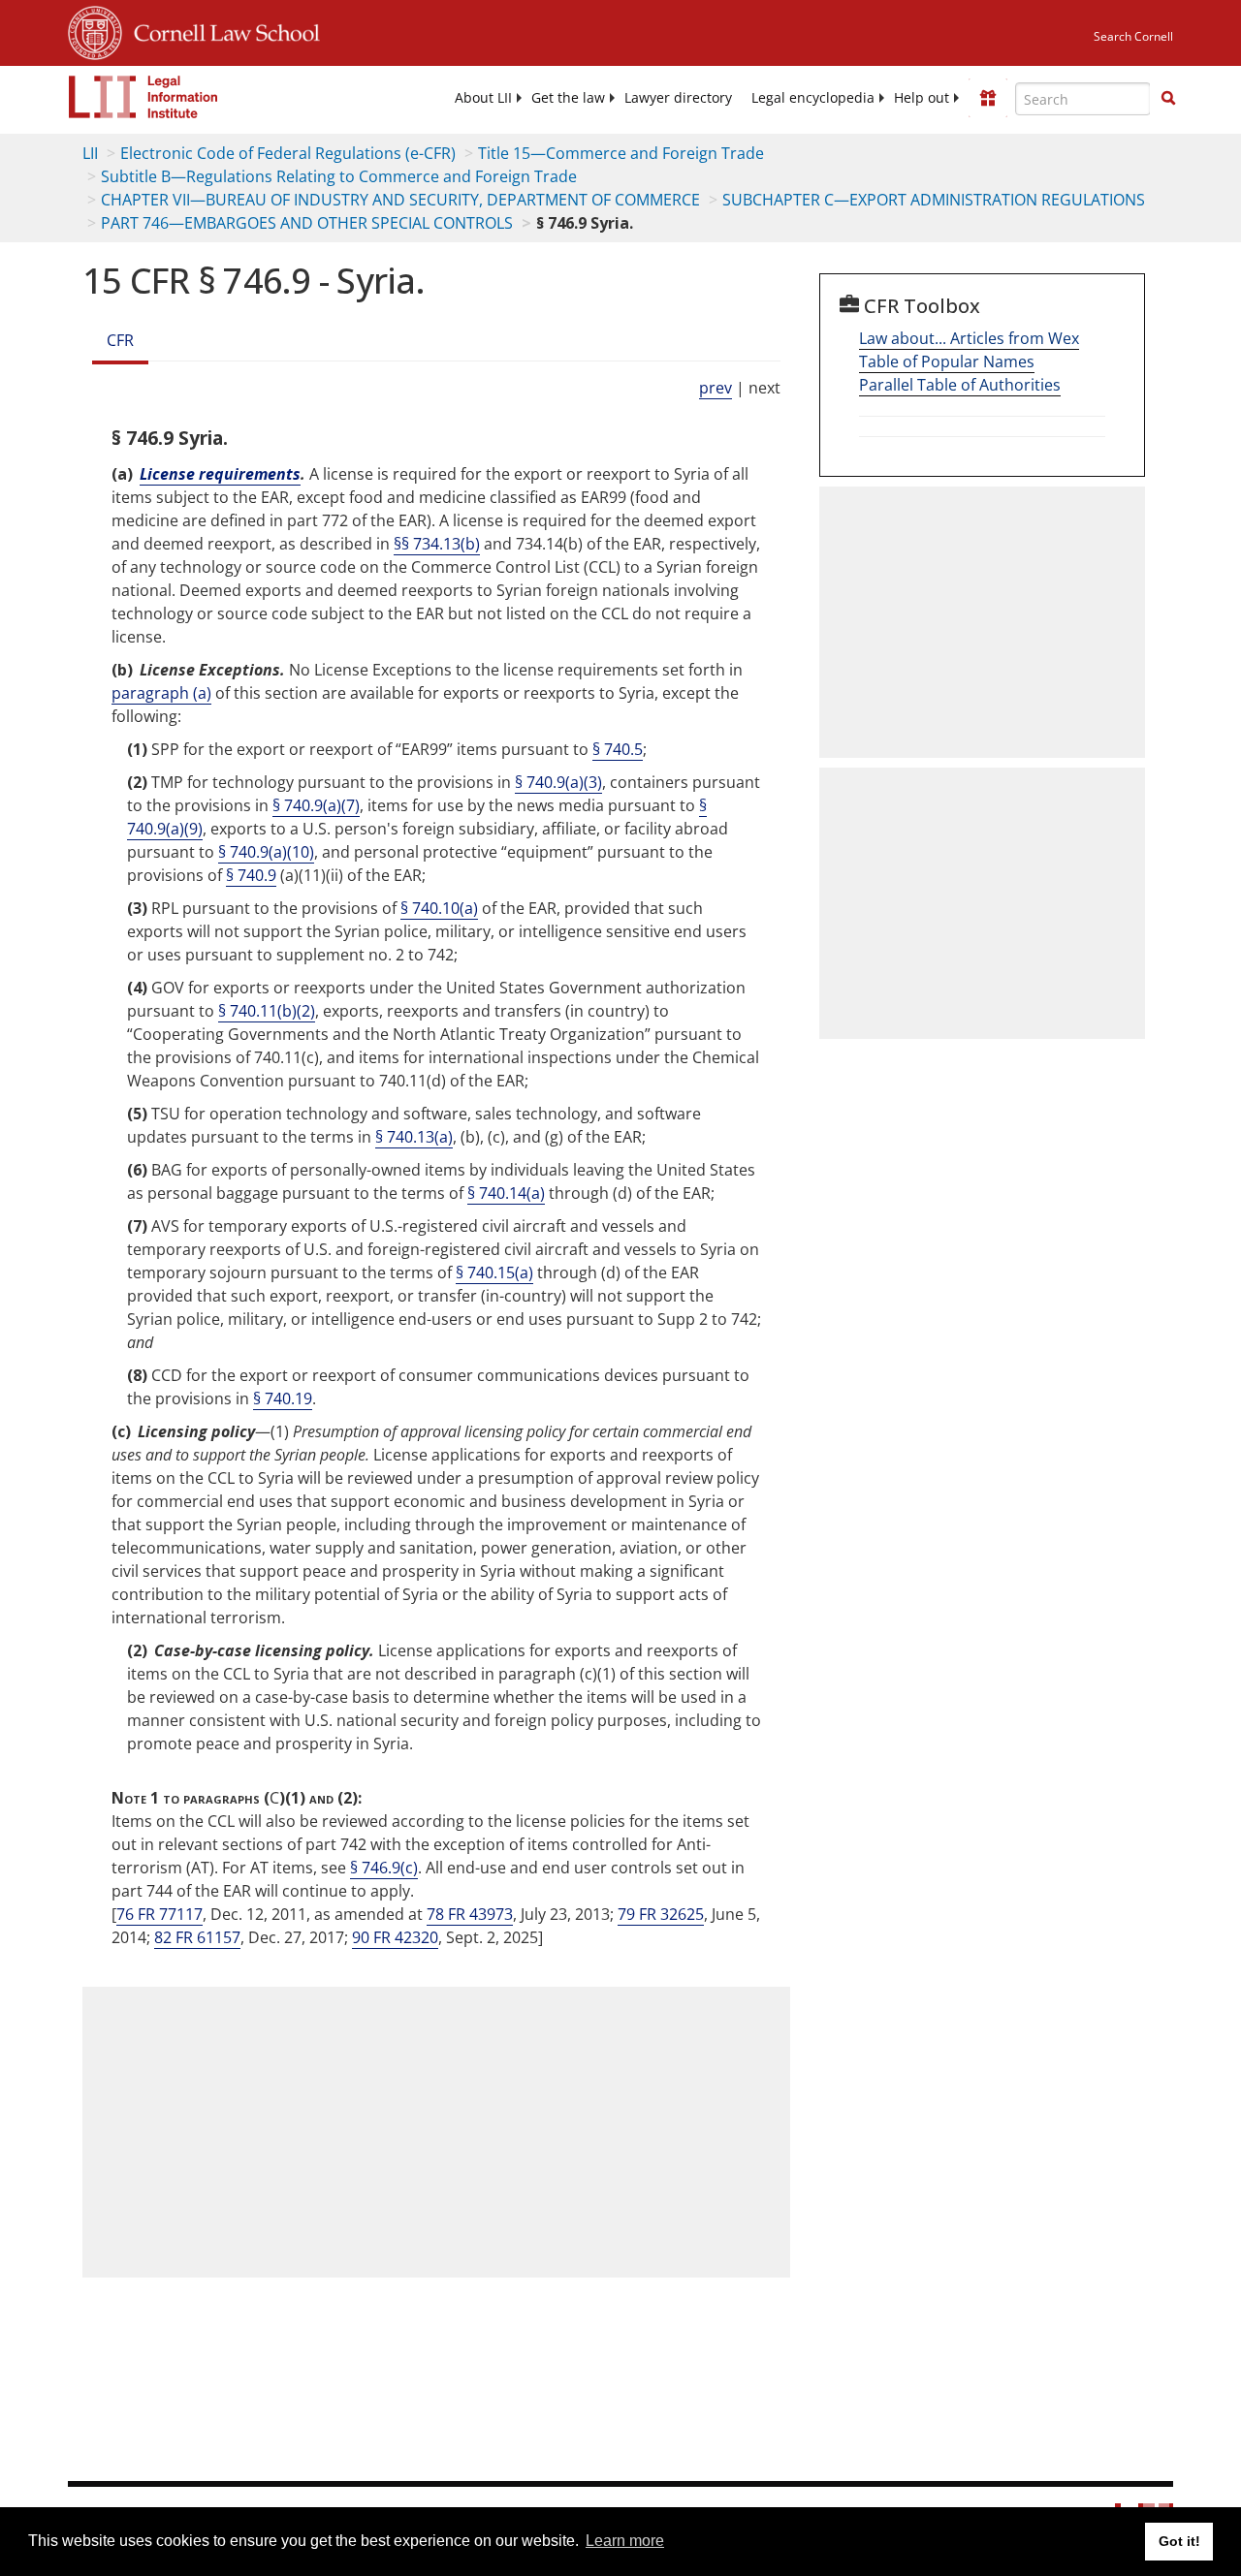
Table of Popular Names (947, 361)
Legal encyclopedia (813, 98)
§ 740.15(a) (494, 1272)
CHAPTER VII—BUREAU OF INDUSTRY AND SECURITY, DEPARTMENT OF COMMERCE (400, 200)
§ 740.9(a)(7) (316, 805)
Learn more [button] (625, 2541)
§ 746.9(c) (384, 1868)
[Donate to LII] (988, 98)
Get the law (568, 98)
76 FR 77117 (159, 1914)
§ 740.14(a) (506, 1193)
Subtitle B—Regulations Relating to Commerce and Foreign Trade (339, 176)
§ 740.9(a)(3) (558, 782)
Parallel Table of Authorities (960, 385)
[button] (1168, 98)
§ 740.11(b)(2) (267, 1011)
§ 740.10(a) (439, 908)
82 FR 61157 (197, 1937)
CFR (120, 340)
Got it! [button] (1179, 2541)
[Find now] (1168, 99)
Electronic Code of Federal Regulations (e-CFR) (288, 153)
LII (90, 153)
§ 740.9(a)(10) (266, 852)
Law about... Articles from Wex (969, 338)
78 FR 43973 (470, 1914)
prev (716, 388)
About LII (483, 98)
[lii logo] (143, 97)
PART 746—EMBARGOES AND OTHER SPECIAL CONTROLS (307, 223)
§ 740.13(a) (414, 1137)
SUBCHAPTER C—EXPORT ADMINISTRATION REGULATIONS (934, 200)
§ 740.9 (251, 875)
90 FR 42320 (395, 1937)
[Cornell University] (95, 30)
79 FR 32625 (661, 1914)
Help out (922, 98)
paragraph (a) (161, 693)
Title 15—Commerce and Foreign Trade (621, 153)
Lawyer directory (678, 98)
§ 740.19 (283, 1398)
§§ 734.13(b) (437, 544)
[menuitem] (483, 98)
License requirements (220, 474)
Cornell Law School (221, 30)
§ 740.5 (618, 749)
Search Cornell (1133, 36)
